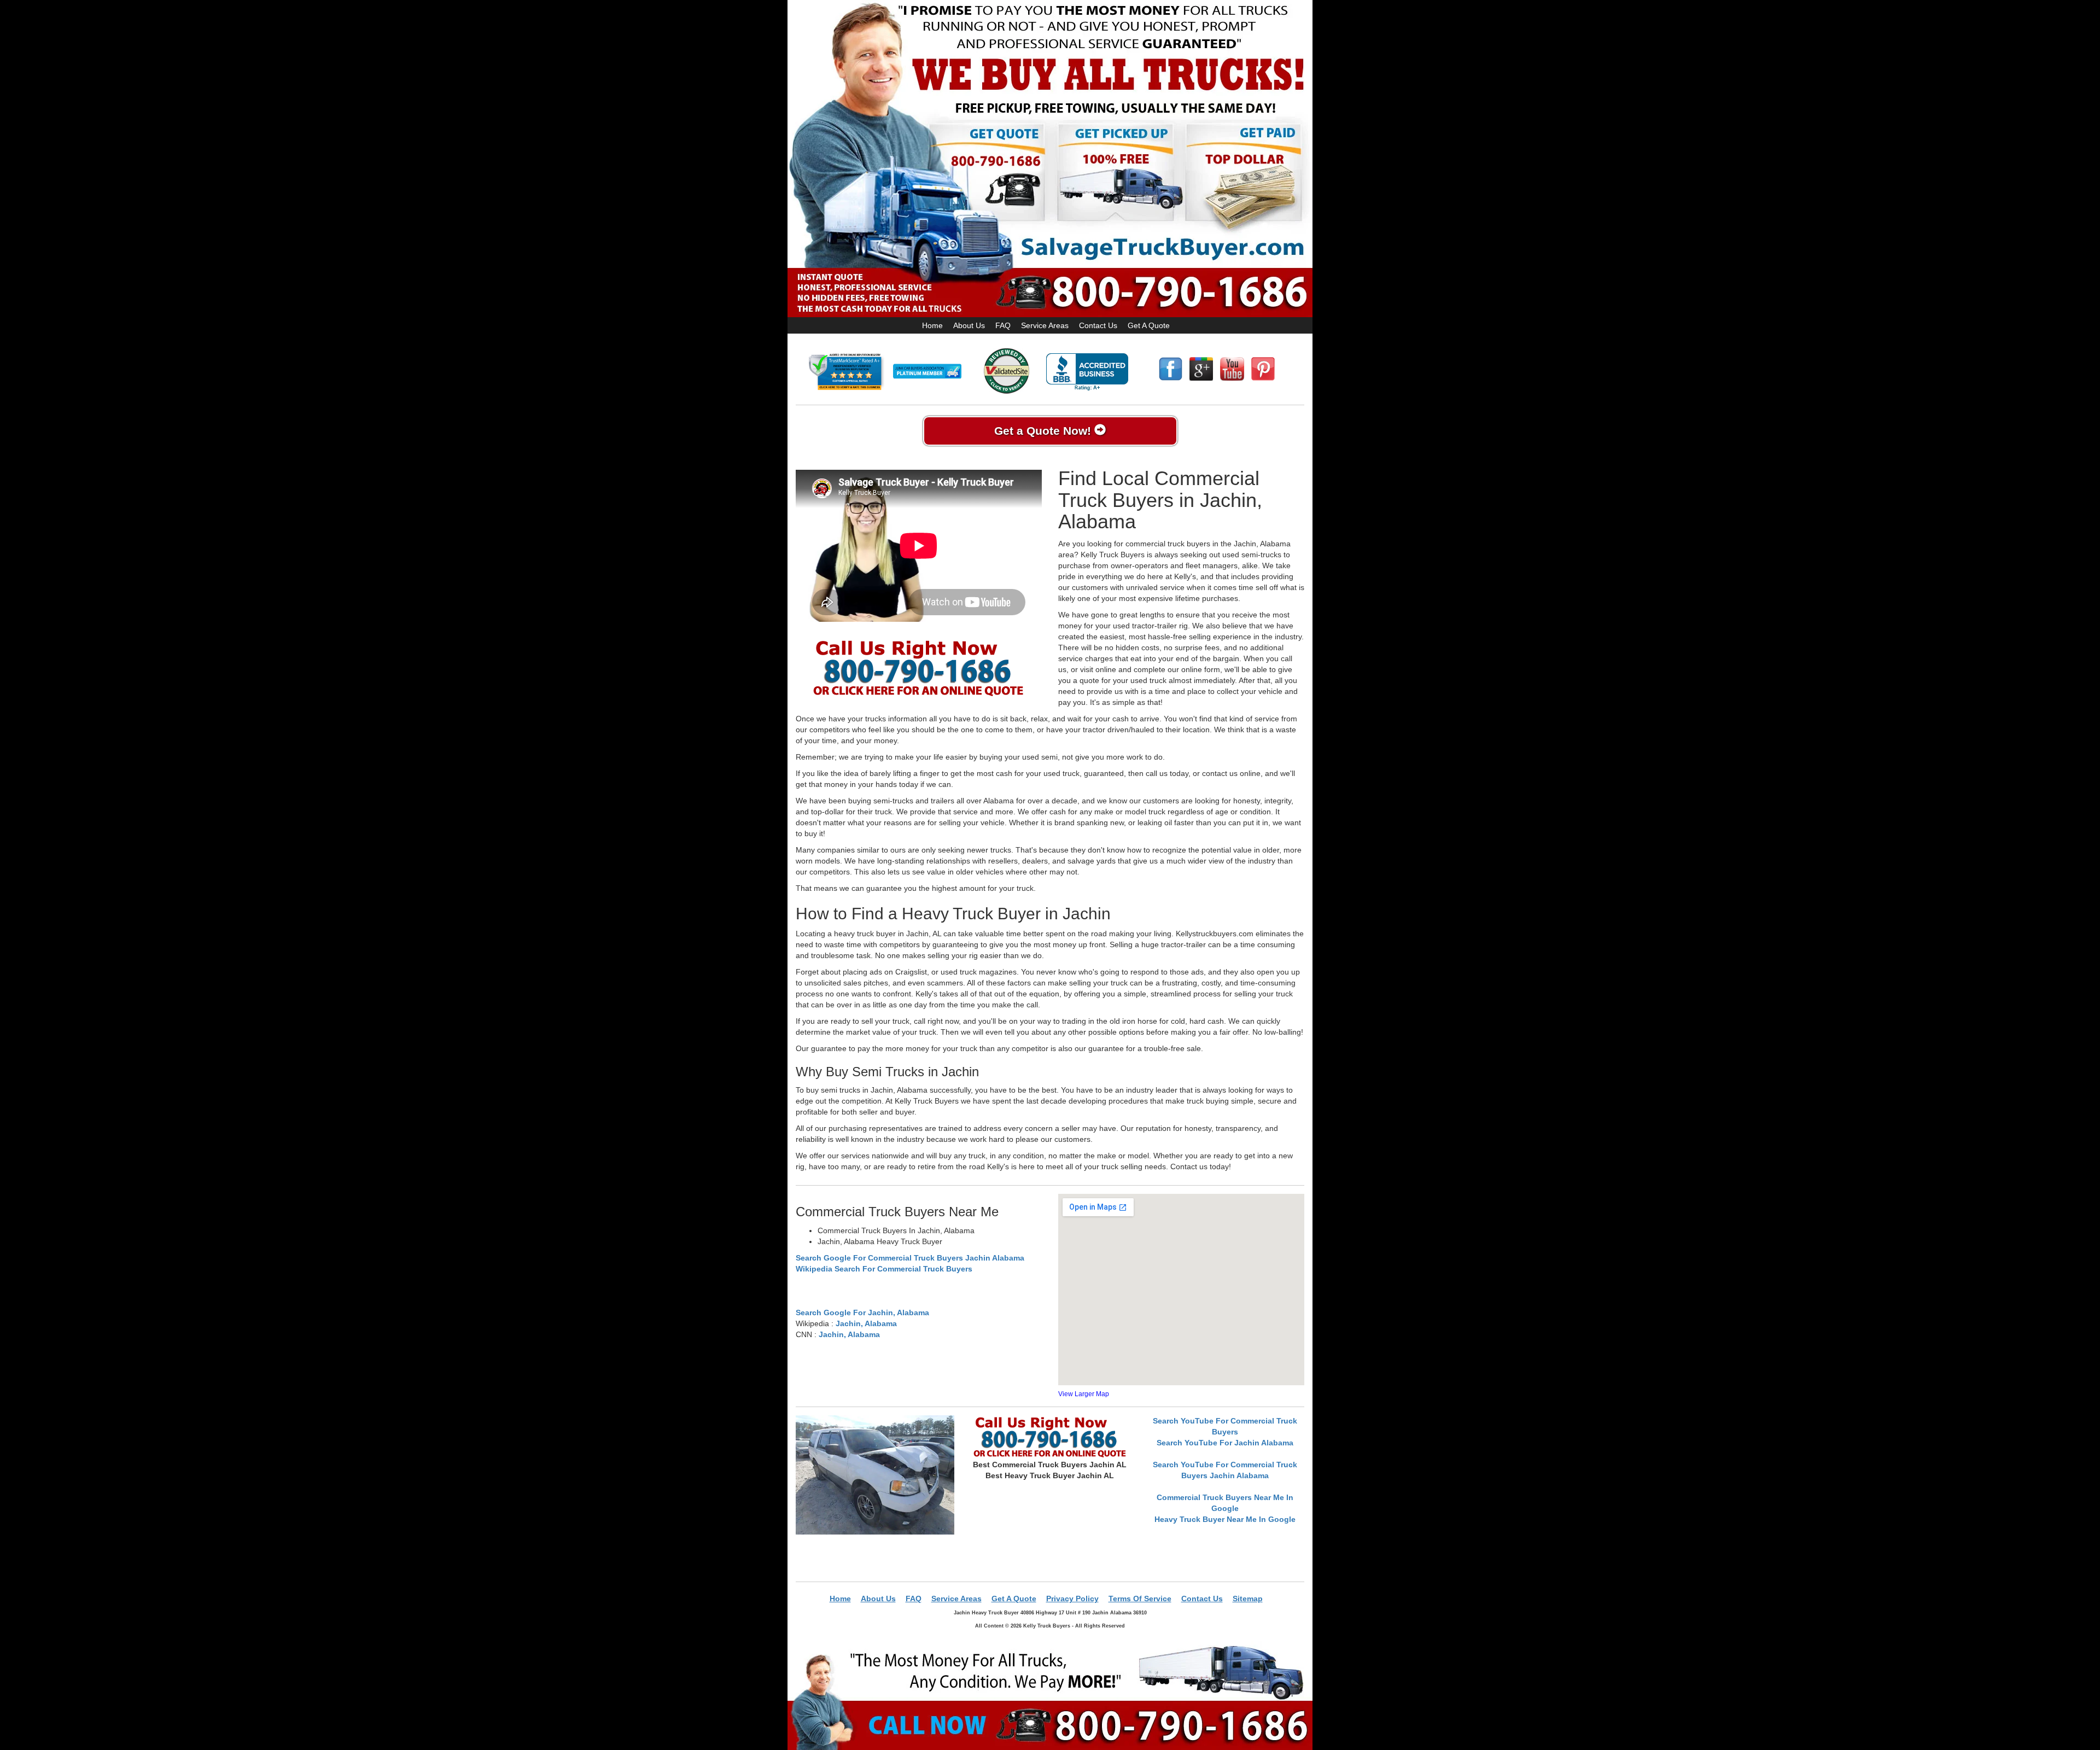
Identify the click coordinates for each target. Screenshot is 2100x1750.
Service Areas (1045, 325)
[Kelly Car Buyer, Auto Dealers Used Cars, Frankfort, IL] (1087, 372)
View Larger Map (1084, 1394)
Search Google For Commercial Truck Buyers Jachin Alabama (910, 1258)
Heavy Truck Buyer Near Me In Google (1225, 1519)
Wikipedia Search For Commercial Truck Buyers (884, 1269)
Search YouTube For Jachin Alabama (1225, 1443)
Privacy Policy (1072, 1599)
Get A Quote (1149, 325)
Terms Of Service (1140, 1599)
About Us (969, 325)
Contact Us (1098, 325)
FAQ (1003, 325)
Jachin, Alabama (866, 1323)
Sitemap (1248, 1599)
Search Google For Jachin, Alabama (862, 1312)
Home (932, 325)
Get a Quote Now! (1044, 431)
